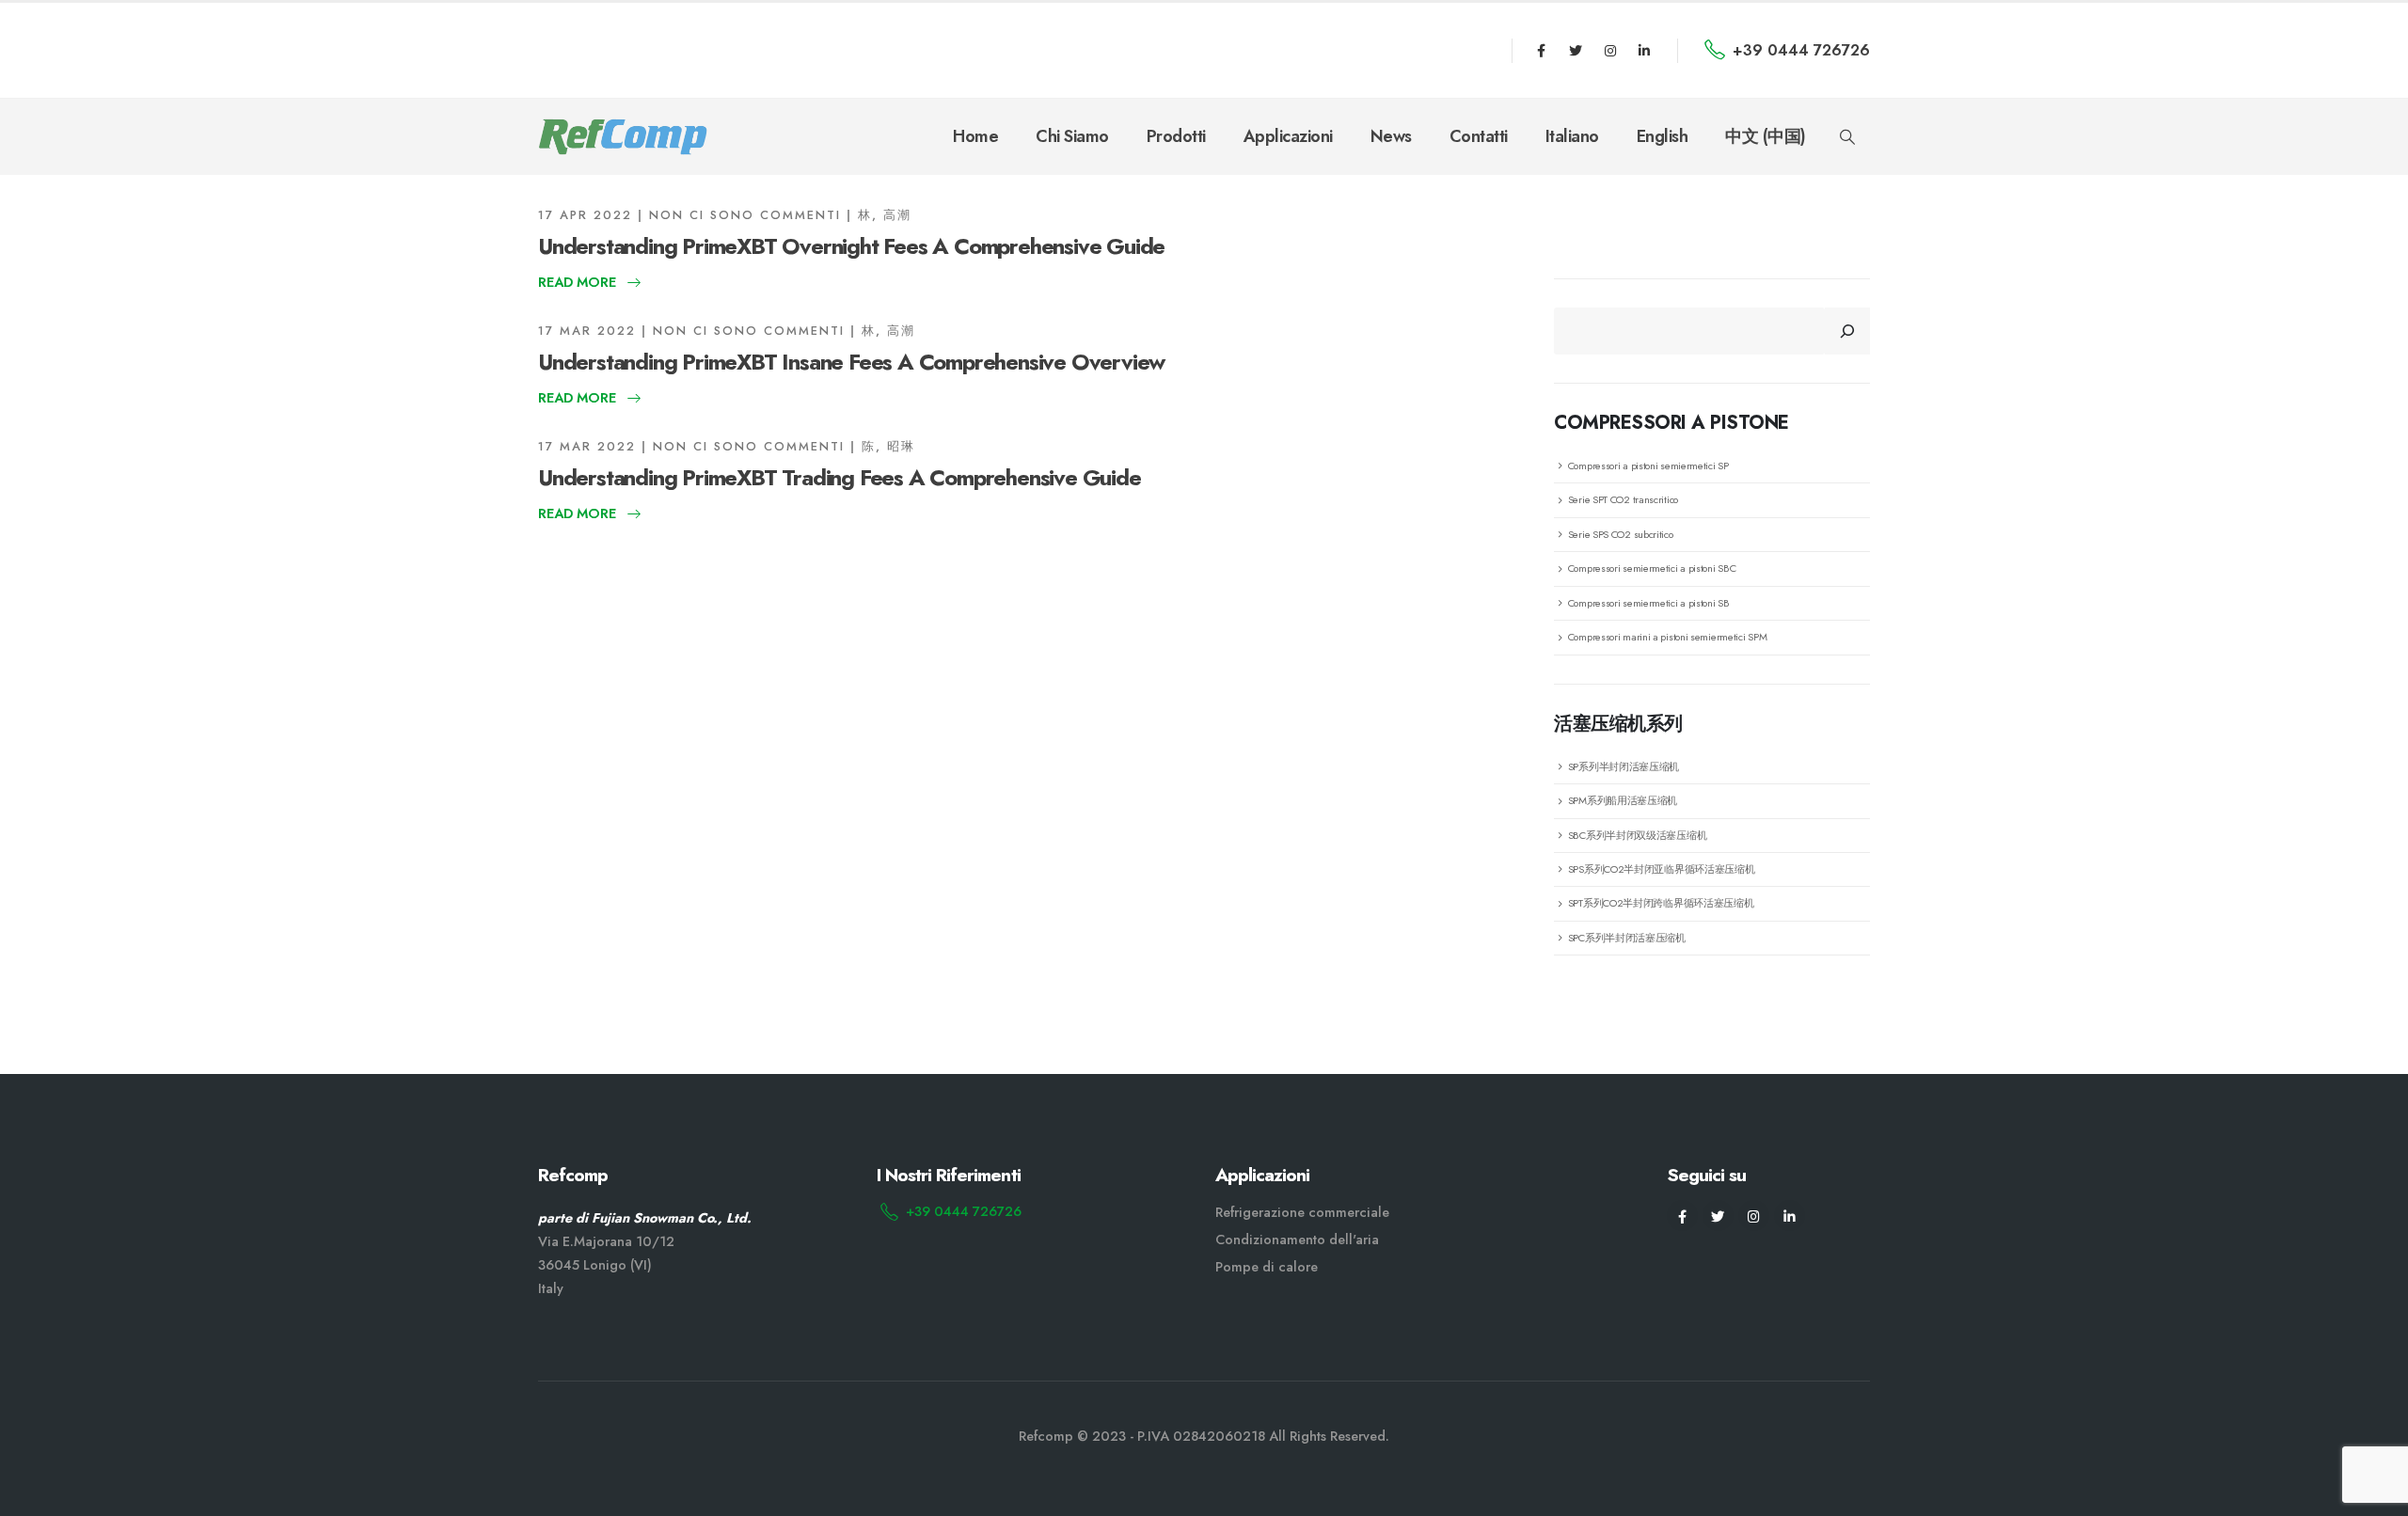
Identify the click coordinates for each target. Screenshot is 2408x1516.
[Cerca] (1847, 331)
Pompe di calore (1267, 1267)
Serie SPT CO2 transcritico (1623, 499)
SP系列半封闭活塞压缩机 (1624, 766)
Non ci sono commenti (745, 215)
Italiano (1572, 136)
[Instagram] (1610, 51)
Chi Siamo (1072, 136)
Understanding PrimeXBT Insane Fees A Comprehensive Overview (851, 362)
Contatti (1479, 136)
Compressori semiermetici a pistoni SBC (1652, 568)
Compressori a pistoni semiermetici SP (1648, 466)
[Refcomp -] (623, 137)
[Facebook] (1542, 51)
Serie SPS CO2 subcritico (1621, 534)
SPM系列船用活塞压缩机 (1623, 800)
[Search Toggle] (1848, 137)
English (1663, 136)
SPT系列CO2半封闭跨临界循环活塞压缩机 (1661, 903)
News (1391, 136)
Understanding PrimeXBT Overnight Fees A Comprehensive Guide (851, 246)
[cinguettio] (1576, 51)
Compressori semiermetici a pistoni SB (1649, 603)
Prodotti (1176, 136)
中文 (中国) (1766, 136)
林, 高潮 (885, 215)
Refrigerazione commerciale (1302, 1212)
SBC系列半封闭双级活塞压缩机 (1638, 835)
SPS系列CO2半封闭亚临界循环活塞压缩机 (1662, 869)
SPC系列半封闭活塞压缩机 (1627, 938)
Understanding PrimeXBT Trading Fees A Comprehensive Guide (840, 477)
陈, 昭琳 (888, 446)
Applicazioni (1288, 136)
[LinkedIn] (1644, 51)
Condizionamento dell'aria (1297, 1240)
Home (975, 136)
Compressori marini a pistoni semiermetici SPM (1668, 637)
